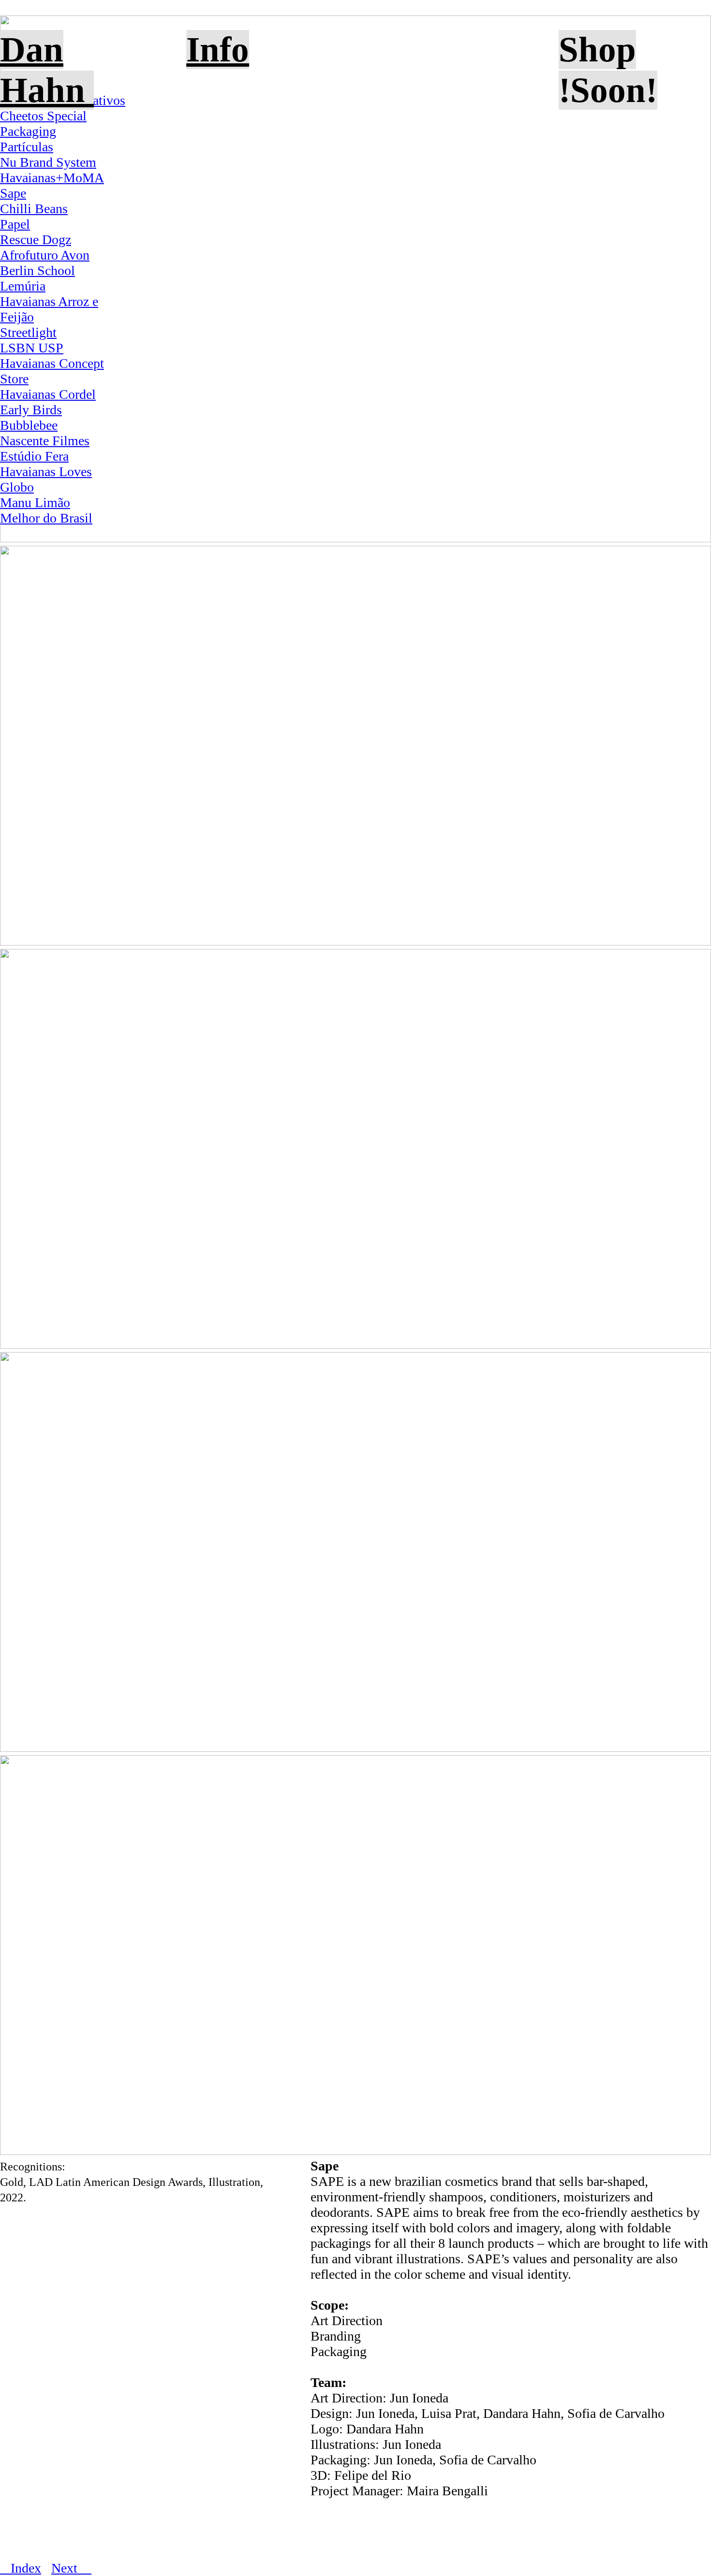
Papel (15, 224)
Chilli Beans (34, 209)
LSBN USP (32, 348)
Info (218, 50)
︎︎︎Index (21, 2568)
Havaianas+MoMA (52, 178)
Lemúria (23, 286)
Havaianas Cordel (48, 394)
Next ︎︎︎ (71, 2568)
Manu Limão (35, 502)
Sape (13, 193)
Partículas (27, 147)
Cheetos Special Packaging (43, 124)
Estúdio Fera (34, 456)
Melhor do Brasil (46, 518)
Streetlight (28, 332)
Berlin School (37, 270)
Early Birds (31, 410)
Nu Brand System (48, 162)
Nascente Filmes (45, 441)
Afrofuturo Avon (45, 255)
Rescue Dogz (36, 240)
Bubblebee (29, 425)
